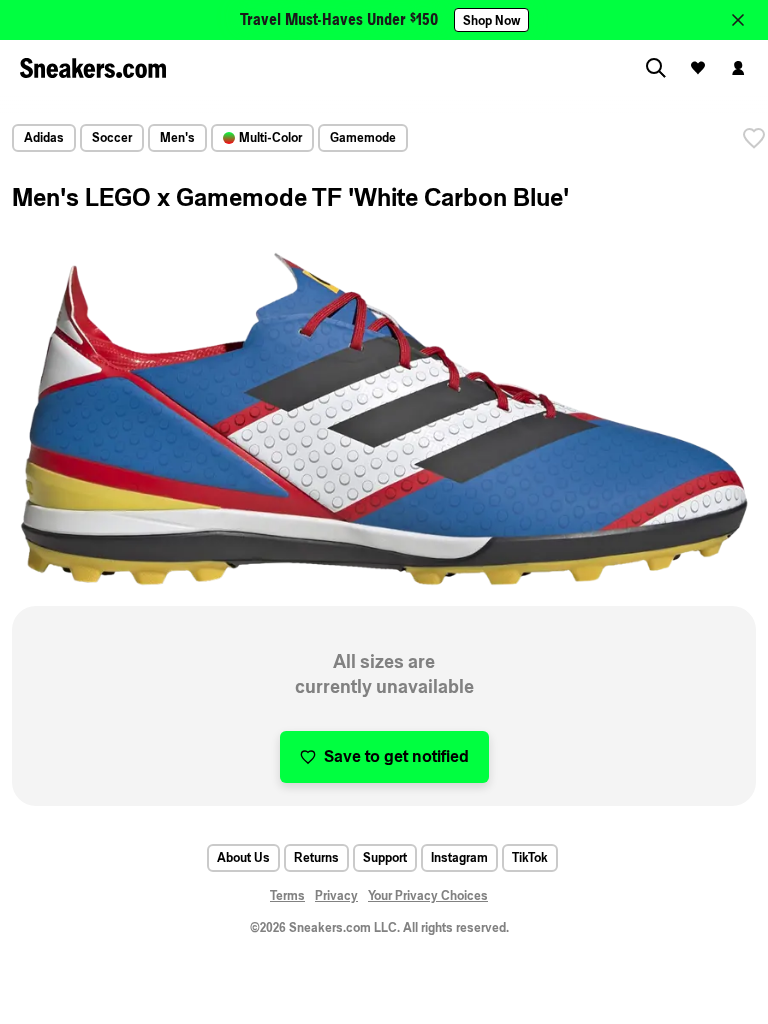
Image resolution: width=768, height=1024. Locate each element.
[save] (754, 138)
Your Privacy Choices (428, 895)
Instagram (459, 857)
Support (385, 857)
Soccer (112, 137)
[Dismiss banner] (738, 20)
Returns (316, 857)
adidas (44, 137)
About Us (243, 857)
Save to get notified (396, 756)
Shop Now (491, 20)
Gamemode (363, 137)
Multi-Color (270, 137)
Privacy (336, 895)
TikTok (530, 857)
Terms (287, 895)
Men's (177, 137)
